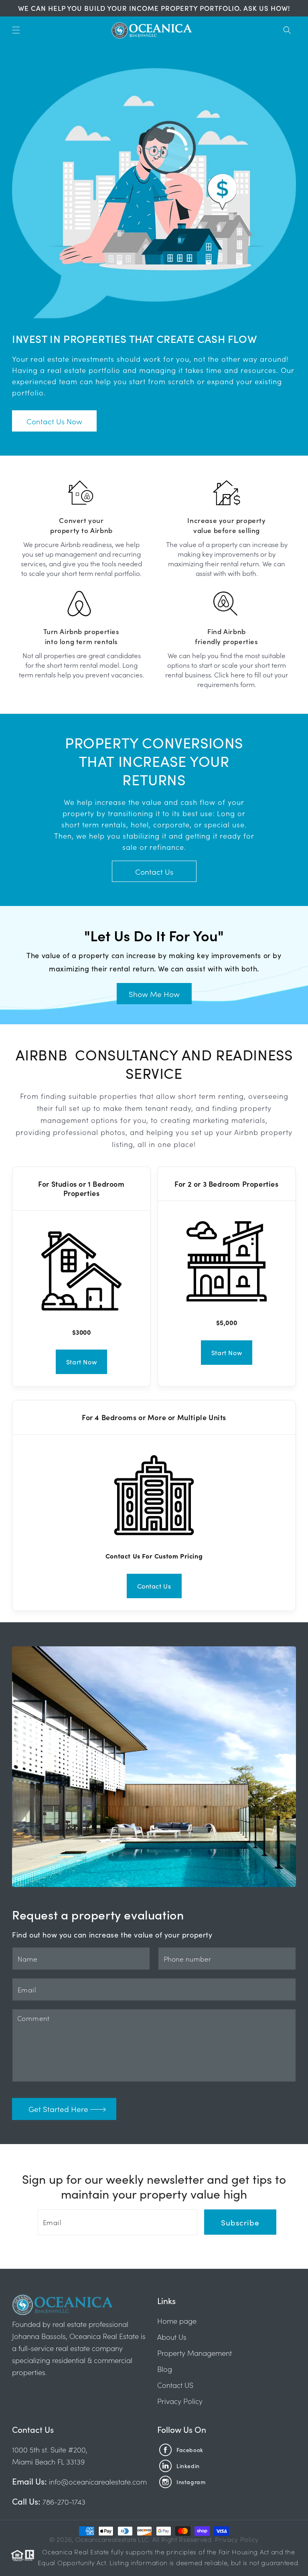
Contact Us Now (54, 421)
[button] (16, 30)
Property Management (195, 2353)
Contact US (175, 2385)
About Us (172, 2337)
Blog (165, 2369)
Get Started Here (58, 2109)
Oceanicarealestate (106, 2539)
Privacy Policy (180, 2401)
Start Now (81, 1362)
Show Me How (154, 994)
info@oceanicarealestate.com (98, 2482)
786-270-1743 (63, 2502)
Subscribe (240, 2222)
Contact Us (154, 871)
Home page (177, 2321)
